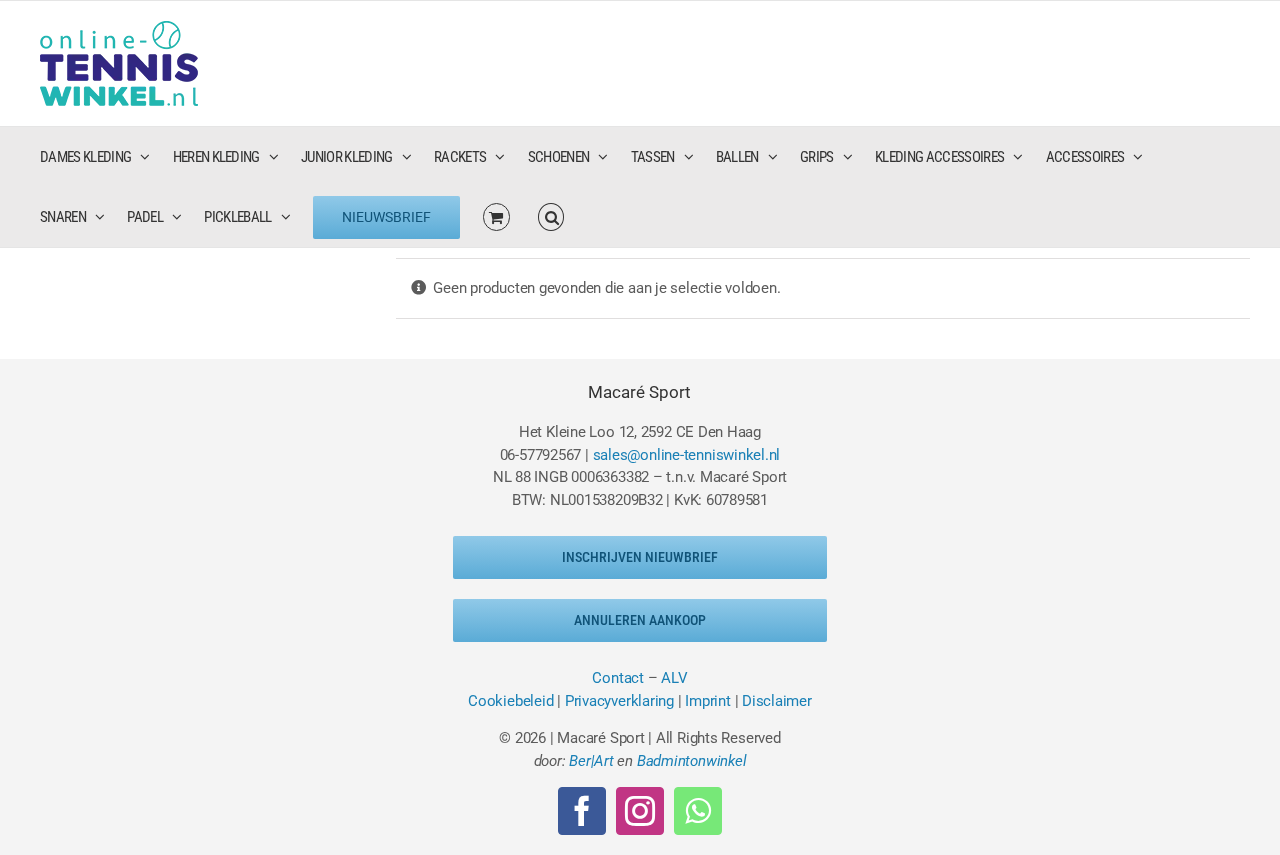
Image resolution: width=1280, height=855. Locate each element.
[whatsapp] (698, 811)
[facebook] (582, 811)
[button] (551, 217)
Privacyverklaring (619, 701)
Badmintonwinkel (692, 761)
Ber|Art (591, 761)
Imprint (707, 701)
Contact (617, 678)
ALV (674, 678)
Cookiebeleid (510, 701)
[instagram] (640, 811)
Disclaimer (777, 701)
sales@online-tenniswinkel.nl (687, 455)
